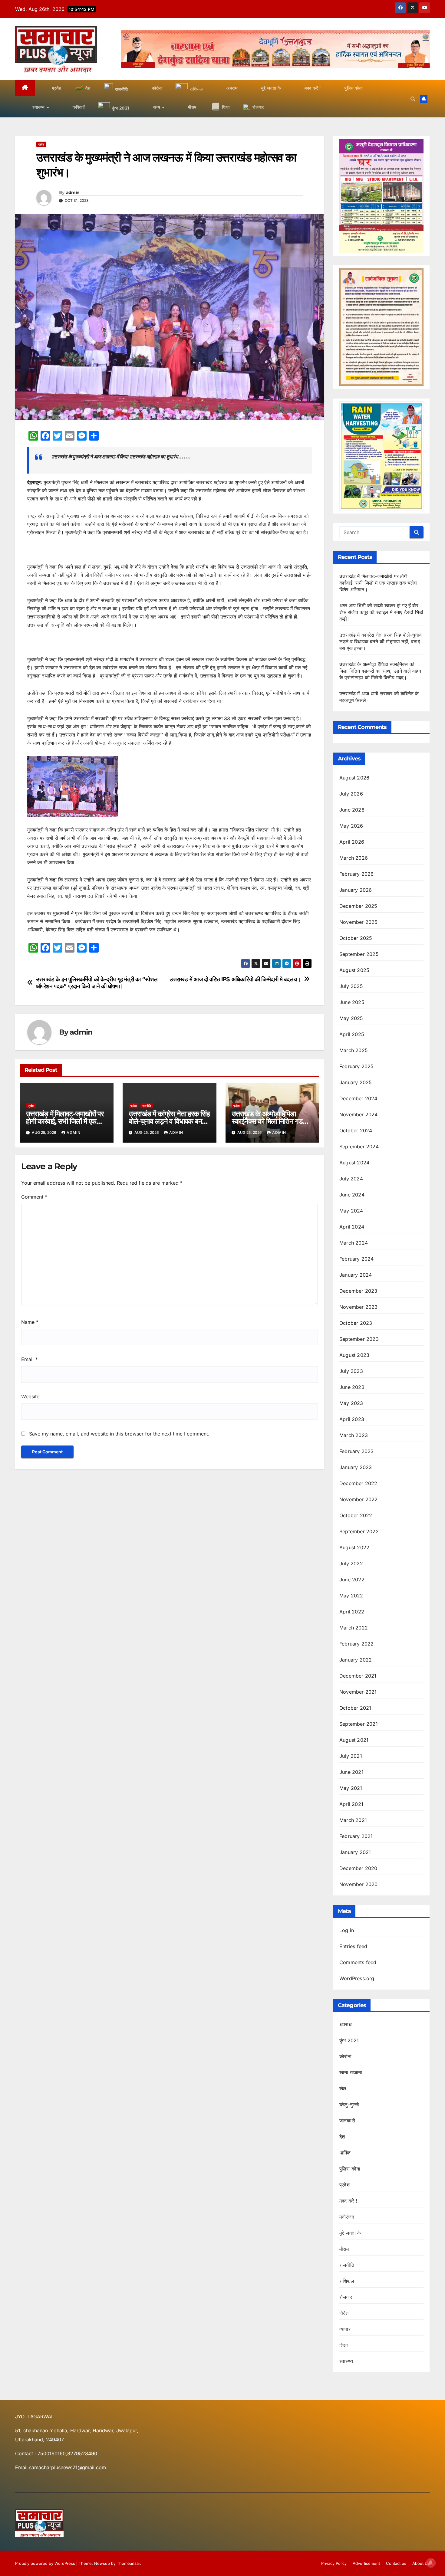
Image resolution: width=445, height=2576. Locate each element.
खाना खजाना (351, 2072)
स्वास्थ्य (346, 2361)
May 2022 (351, 1596)
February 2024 (357, 1259)
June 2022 (352, 1580)
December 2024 (358, 1098)
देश (342, 2137)
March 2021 (353, 1820)
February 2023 (357, 1451)
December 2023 (358, 1291)
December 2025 (358, 906)
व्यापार (345, 2329)
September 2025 (359, 954)
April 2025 (352, 1034)
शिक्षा (344, 2345)
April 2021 (351, 1804)
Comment (34, 1197)
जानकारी (347, 2121)
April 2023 (352, 1419)
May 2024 (351, 1211)
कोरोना (346, 2056)
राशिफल (347, 2281)
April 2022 (352, 1612)
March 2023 (354, 1435)
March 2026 (354, 858)
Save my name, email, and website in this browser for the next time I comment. (119, 1434)
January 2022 (356, 1660)
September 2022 (359, 1531)
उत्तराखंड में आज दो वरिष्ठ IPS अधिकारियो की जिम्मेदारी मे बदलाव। (235, 979)
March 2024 (354, 1243)
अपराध (345, 2024)
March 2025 (354, 1050)
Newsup (102, 2563)
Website (30, 1396)
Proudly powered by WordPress (46, 2563)
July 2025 (351, 986)
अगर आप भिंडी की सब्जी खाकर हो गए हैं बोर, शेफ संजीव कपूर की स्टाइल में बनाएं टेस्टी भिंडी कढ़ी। (381, 612)
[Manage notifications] (431, 2563)
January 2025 (356, 1082)
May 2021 (351, 1788)
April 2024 (352, 1227)
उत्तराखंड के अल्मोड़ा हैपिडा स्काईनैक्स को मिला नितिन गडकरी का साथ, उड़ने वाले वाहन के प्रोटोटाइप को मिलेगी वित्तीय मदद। (380, 671)
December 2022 (358, 1483)
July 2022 (351, 1564)
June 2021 (351, 1772)
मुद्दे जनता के (350, 2233)
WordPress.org (357, 1978)
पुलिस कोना (350, 2169)
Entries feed (353, 1946)
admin (73, 192)
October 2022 (356, 1515)
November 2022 (359, 1499)
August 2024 (354, 1163)
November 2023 (359, 1307)
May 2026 (351, 826)
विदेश (344, 2313)
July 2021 (351, 1756)
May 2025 (351, 1018)
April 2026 (352, 842)
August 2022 (354, 1547)
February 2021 (356, 1836)
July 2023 (351, 1371)
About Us (421, 2563)
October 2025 (356, 938)
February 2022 (357, 1644)
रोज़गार (346, 2297)
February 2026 (357, 874)
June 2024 (352, 1195)
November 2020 (359, 1884)
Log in (347, 1930)
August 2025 (354, 970)
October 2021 (355, 1708)
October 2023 (356, 1323)
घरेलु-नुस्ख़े (349, 2105)
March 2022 (354, 1628)
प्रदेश (41, 144)
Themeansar (128, 2563)
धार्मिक (345, 2153)
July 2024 (351, 1179)
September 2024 (359, 1147)
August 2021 (354, 1740)
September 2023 (359, 1339)
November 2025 (359, 922)
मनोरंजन (347, 2217)
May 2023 (351, 1403)
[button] (413, 99)
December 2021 (358, 1676)
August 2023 (354, 1355)
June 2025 (352, 1002)
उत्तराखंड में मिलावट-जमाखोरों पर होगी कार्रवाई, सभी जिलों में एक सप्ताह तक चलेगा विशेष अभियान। (66, 1121)
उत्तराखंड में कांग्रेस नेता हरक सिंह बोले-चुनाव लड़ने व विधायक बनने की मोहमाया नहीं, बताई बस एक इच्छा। (381, 642)
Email (29, 1359)
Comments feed (358, 1962)
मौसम (344, 2249)
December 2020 (358, 1868)
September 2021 (359, 1724)
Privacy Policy (334, 2563)
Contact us (396, 2563)
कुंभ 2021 (349, 2040)
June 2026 (352, 810)
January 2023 (356, 1467)
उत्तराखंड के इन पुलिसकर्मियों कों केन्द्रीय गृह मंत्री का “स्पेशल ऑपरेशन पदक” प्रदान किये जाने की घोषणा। (97, 983)
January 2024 (356, 1275)
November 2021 (358, 1692)
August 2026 (354, 778)
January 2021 (355, 1852)
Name (30, 1322)
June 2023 (352, 1387)
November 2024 (359, 1114)
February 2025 (357, 1066)
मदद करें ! (348, 2201)
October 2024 (356, 1130)
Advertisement (366, 2563)
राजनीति (147, 1106)
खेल (343, 2089)
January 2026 (356, 890)
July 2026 (351, 794)
